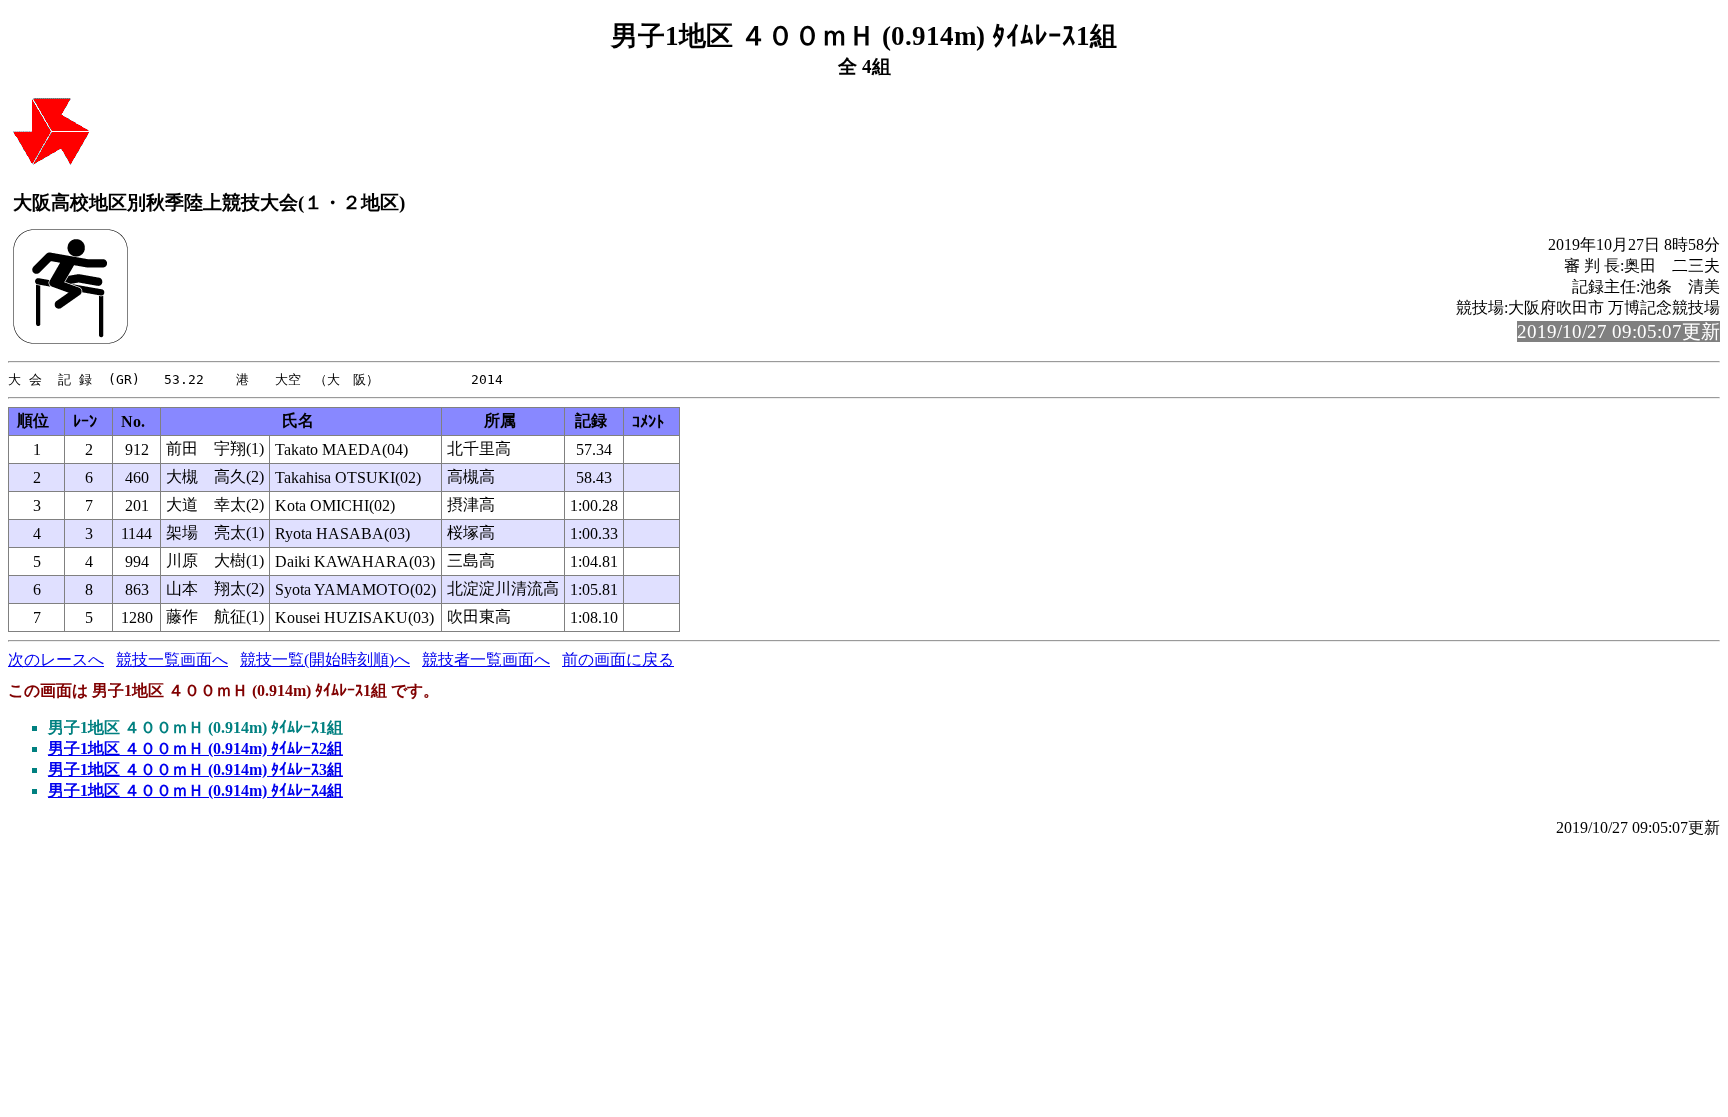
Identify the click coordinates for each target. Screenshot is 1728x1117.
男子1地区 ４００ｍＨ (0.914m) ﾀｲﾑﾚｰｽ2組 (195, 748)
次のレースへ (56, 659)
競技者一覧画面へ (486, 659)
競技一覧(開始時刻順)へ (325, 659)
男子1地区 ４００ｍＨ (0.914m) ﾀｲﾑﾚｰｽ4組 (195, 790)
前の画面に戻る (618, 659)
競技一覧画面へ (172, 659)
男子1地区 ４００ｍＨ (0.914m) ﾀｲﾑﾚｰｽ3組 (195, 769)
